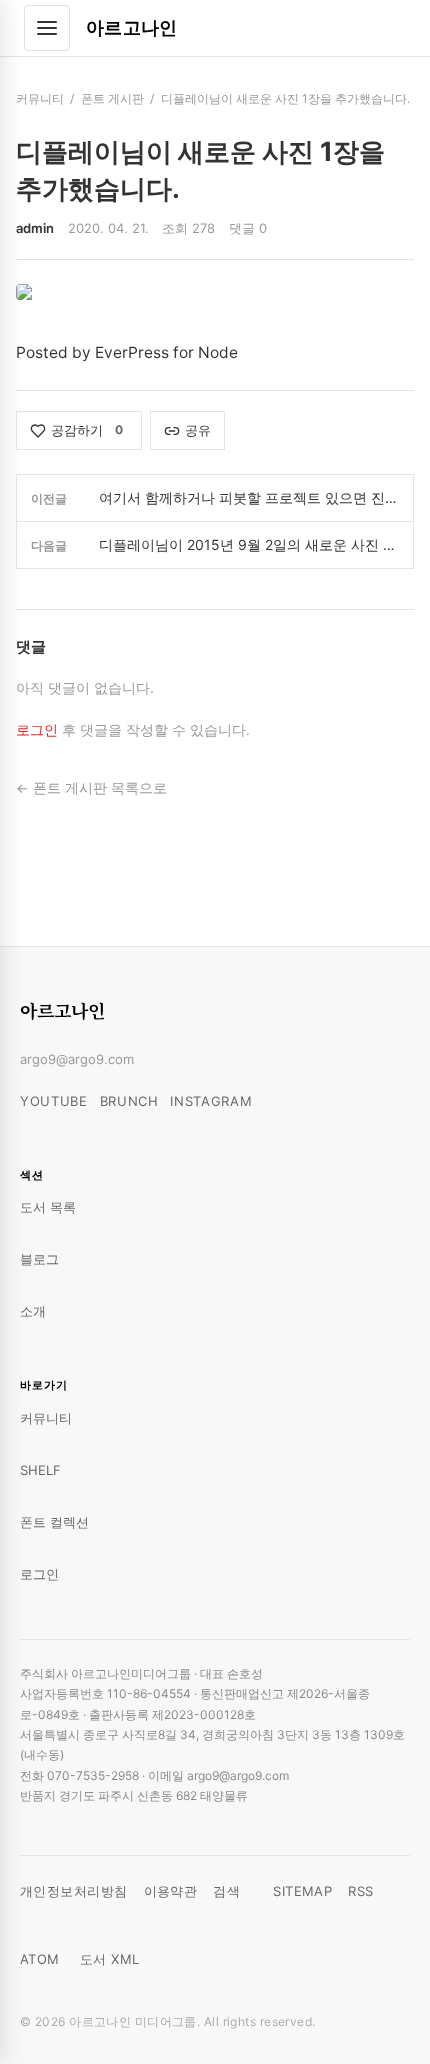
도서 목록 (48, 1207)
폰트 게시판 (112, 98)
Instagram (211, 1101)
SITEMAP (302, 1891)
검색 (226, 1891)
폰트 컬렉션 (54, 1522)
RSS (360, 1891)
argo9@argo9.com (77, 1059)
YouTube (54, 1101)
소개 (33, 1311)
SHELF (40, 1470)
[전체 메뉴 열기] (47, 28)
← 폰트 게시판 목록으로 (91, 788)
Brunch (129, 1101)
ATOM (40, 1959)
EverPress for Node (166, 352)
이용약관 (171, 1891)
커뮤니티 (40, 98)
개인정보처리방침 (74, 1891)
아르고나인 (132, 27)
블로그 (39, 1259)
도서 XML (110, 1959)
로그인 (37, 730)
